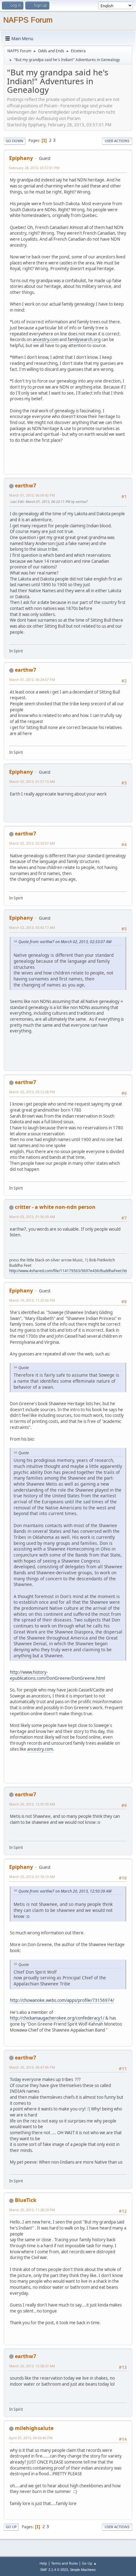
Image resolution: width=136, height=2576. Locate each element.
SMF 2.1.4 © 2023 (54, 2570)
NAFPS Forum (28, 20)
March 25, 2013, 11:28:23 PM (32, 2210)
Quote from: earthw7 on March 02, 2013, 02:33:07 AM (65, 942)
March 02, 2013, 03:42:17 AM (32, 927)
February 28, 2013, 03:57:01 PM (34, 168)
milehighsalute (34, 2428)
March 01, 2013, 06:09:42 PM (32, 495)
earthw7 (25, 485)
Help (43, 2563)
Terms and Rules (65, 2563)
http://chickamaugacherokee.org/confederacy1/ (57, 2018)
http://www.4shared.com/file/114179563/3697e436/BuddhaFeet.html (70, 1271)
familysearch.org (84, 339)
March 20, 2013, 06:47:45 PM (32, 2067)
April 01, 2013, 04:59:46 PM (31, 2438)
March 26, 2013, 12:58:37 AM (32, 2366)
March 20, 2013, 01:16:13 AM (32, 1877)
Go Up (11, 2527)
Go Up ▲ (89, 2563)
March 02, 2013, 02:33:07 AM (32, 843)
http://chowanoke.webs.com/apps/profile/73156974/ (62, 2000)
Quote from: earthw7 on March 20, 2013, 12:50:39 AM (65, 1891)
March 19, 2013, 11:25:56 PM (32, 1300)
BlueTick (26, 2200)
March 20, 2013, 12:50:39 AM (32, 1804)
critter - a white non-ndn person (55, 1207)
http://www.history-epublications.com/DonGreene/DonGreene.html (57, 1675)
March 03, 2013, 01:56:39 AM (32, 1217)
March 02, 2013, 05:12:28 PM (32, 1092)
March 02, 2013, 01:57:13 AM (32, 781)
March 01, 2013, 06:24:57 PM (32, 679)
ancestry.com (46, 339)
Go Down (15, 141)
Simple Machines (83, 2570)
